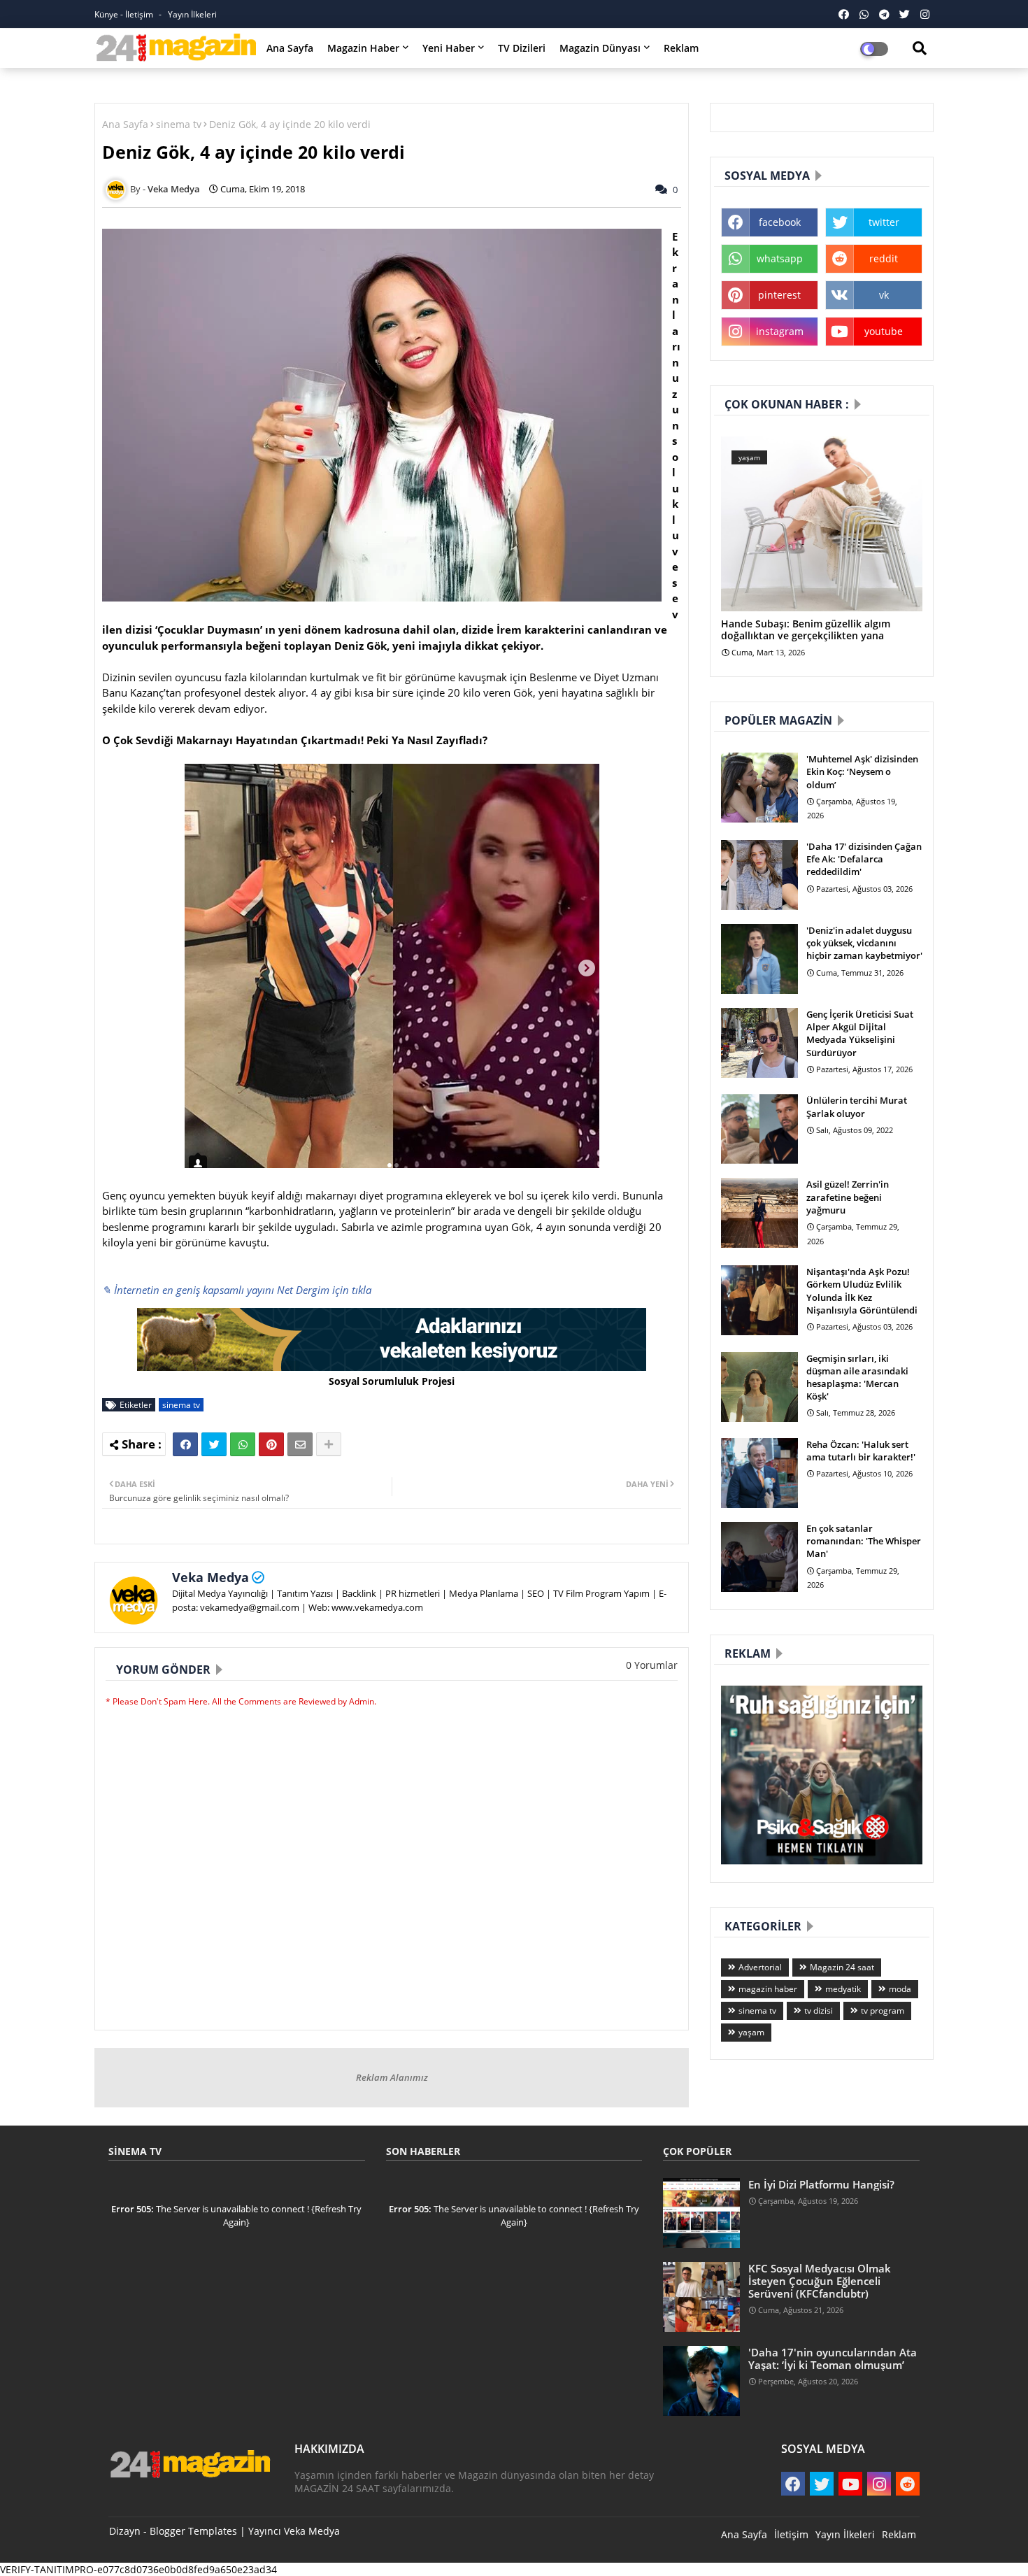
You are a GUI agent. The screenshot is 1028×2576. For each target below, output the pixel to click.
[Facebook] (185, 1444)
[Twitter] (214, 1444)
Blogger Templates (193, 2531)
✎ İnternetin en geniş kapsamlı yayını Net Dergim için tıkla (237, 1290)
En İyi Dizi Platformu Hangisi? (821, 2184)
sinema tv (179, 124)
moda (900, 1989)
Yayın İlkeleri (192, 14)
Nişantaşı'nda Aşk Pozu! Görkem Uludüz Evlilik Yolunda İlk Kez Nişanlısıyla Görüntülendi (862, 1291)
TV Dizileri (522, 48)
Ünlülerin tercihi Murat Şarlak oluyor (857, 1106)
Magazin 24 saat (842, 1967)
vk (884, 295)
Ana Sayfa (290, 48)
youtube (884, 331)
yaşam (751, 2032)
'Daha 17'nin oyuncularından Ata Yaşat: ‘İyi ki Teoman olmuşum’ (833, 2358)
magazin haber (768, 1989)
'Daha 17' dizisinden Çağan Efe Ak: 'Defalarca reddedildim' (864, 859)
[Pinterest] (271, 1444)
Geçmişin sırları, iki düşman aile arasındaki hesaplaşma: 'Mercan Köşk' (857, 1378)
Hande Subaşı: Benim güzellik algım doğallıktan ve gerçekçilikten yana (806, 630)
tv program (883, 2011)
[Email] (300, 1444)
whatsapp (780, 258)
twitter (884, 222)
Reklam (681, 48)
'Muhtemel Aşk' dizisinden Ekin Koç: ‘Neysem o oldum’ (862, 771)
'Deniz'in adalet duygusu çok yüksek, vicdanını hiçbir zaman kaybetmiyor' (864, 943)
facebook (780, 222)
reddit (884, 258)
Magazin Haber (363, 48)
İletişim (791, 2534)
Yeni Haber (449, 48)
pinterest (779, 295)
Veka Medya (210, 1577)
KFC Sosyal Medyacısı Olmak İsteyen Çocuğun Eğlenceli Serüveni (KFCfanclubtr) (820, 2281)
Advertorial (760, 1967)
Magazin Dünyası (600, 48)
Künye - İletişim (125, 14)
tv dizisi (819, 2011)
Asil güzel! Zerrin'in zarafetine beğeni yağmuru (848, 1197)
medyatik (843, 1989)
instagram (780, 331)
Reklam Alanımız (392, 2077)
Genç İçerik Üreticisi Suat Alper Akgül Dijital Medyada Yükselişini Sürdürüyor (860, 1033)
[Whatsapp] (243, 1444)
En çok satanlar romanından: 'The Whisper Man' (864, 1541)
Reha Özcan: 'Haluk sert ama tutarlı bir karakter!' (861, 1451)
